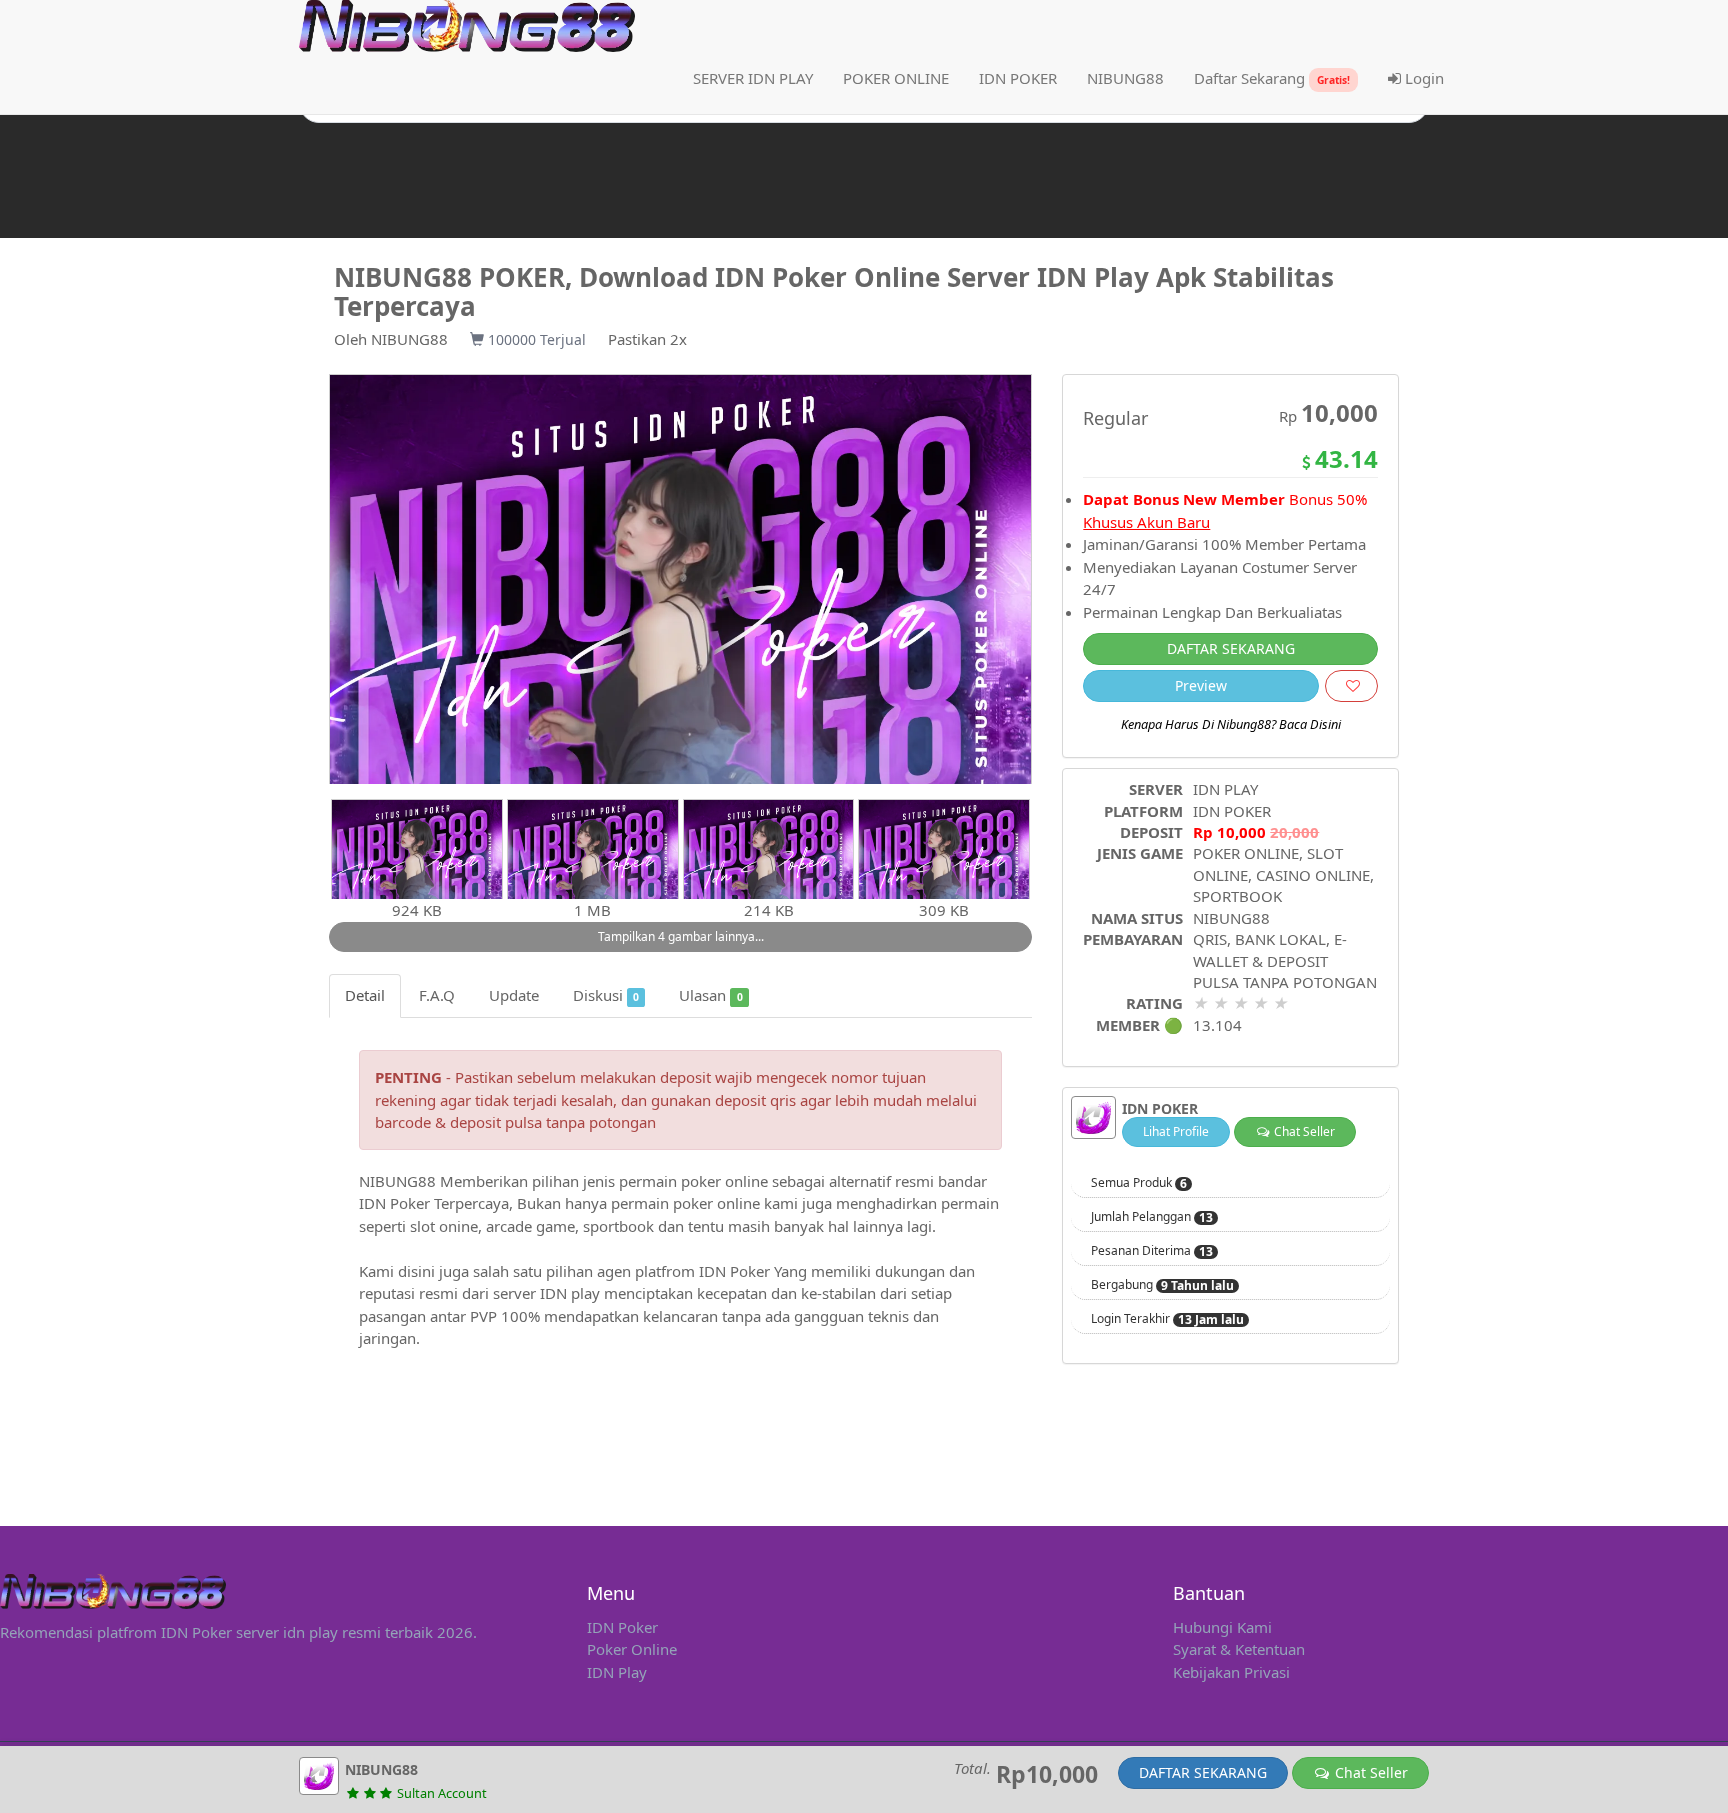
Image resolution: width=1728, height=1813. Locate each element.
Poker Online (632, 1649)
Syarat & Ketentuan (1239, 1649)
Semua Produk (1139, 1183)
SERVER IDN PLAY (753, 78)
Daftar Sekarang (1272, 78)
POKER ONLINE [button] (896, 78)
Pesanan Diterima (1152, 1251)
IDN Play (617, 1672)
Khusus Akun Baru (1146, 522)
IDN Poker (622, 1627)
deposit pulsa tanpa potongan (553, 1122)
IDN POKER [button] (1018, 78)
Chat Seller (1303, 1131)
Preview (1201, 685)
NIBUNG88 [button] (1125, 78)
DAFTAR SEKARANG (1231, 648)
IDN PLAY (1225, 789)
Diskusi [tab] (606, 995)
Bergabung (1162, 1285)
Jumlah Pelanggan (1152, 1217)
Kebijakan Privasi (1231, 1672)
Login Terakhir (1167, 1319)
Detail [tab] (365, 995)
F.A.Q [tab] (437, 995)
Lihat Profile (1176, 1131)
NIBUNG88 (409, 339)
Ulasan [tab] (710, 995)
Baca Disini (1310, 724)
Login (1422, 78)
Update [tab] (514, 995)
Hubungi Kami (1222, 1627)
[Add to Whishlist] (1351, 686)
